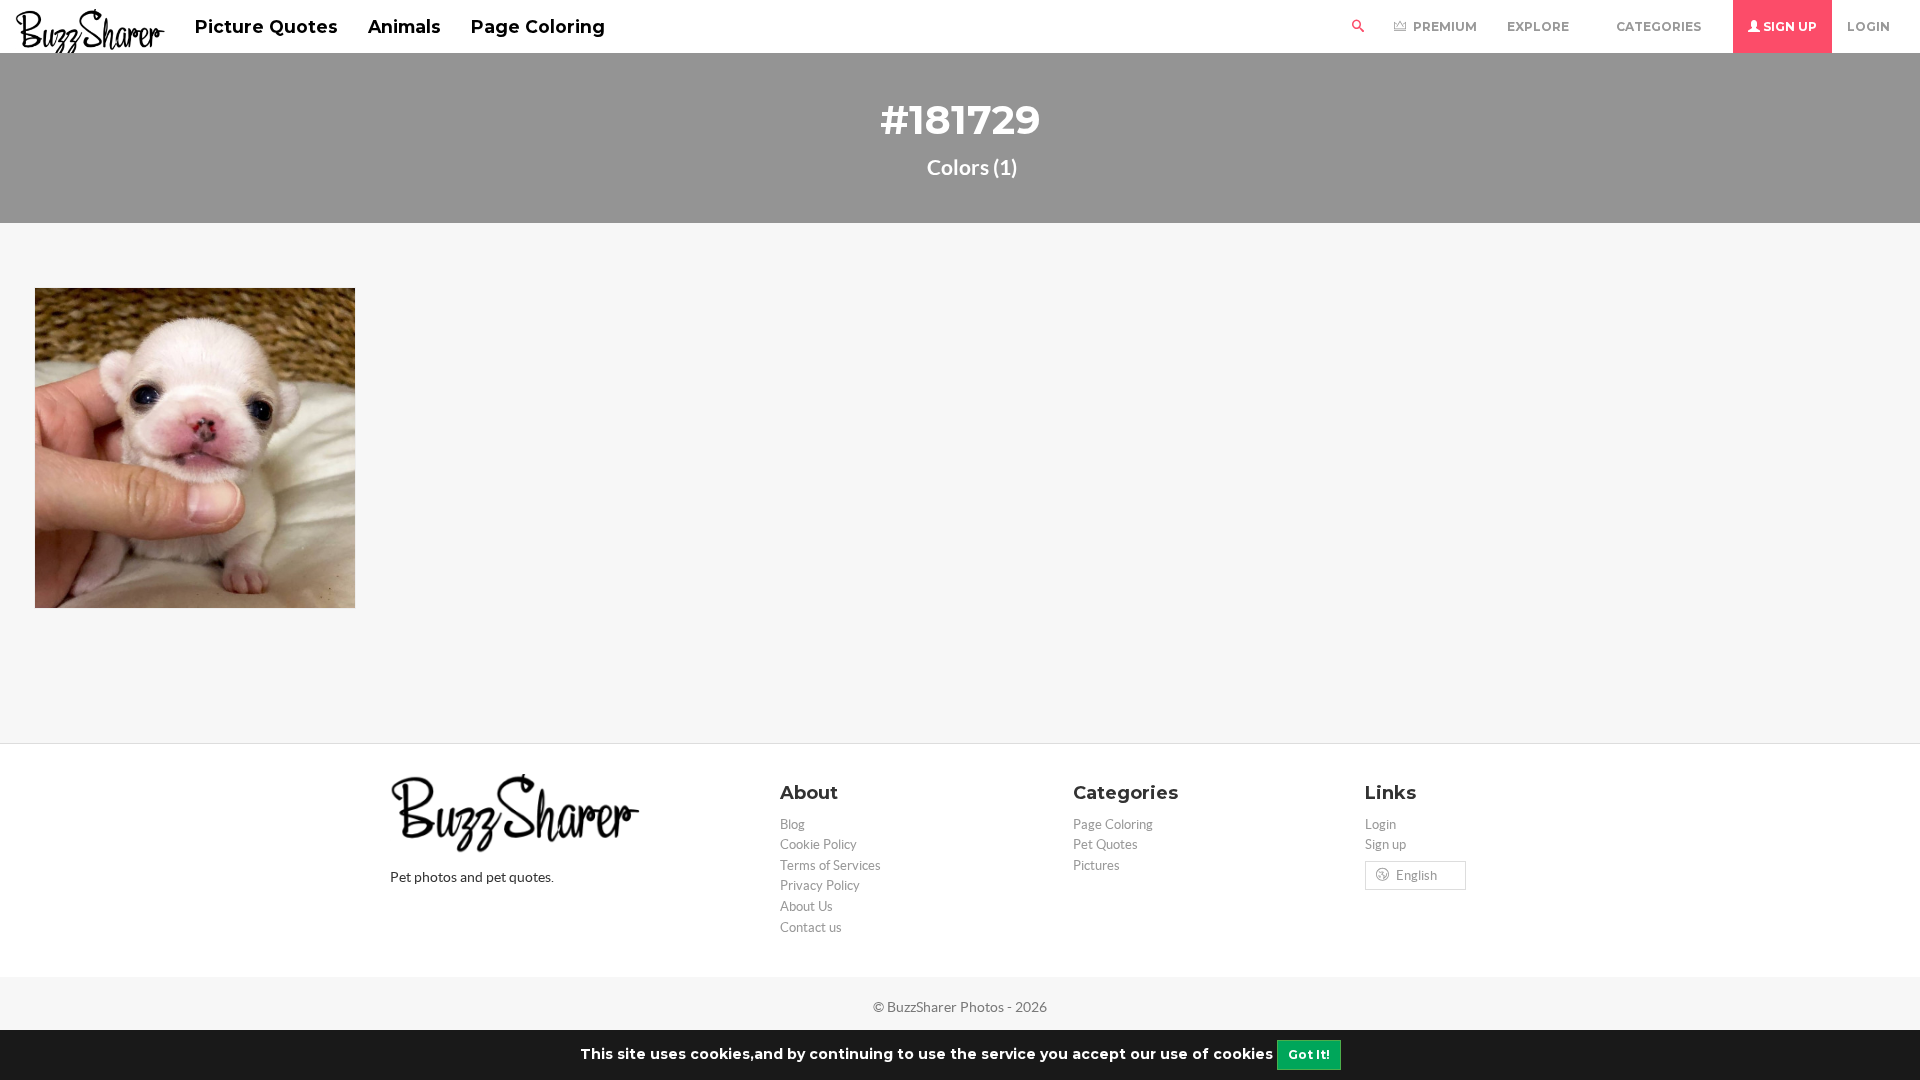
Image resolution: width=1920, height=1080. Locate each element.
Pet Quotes (1105, 844)
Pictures (1096, 865)
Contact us (811, 927)
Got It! (1309, 1054)
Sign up (1788, 26)
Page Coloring (538, 26)
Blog (792, 824)
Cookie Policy (818, 844)
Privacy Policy (820, 885)
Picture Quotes (266, 26)
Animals (404, 26)
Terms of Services (830, 865)
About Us (806, 906)
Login (1868, 26)
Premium (1443, 26)
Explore (1539, 26)
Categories (1660, 26)
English (1416, 875)
